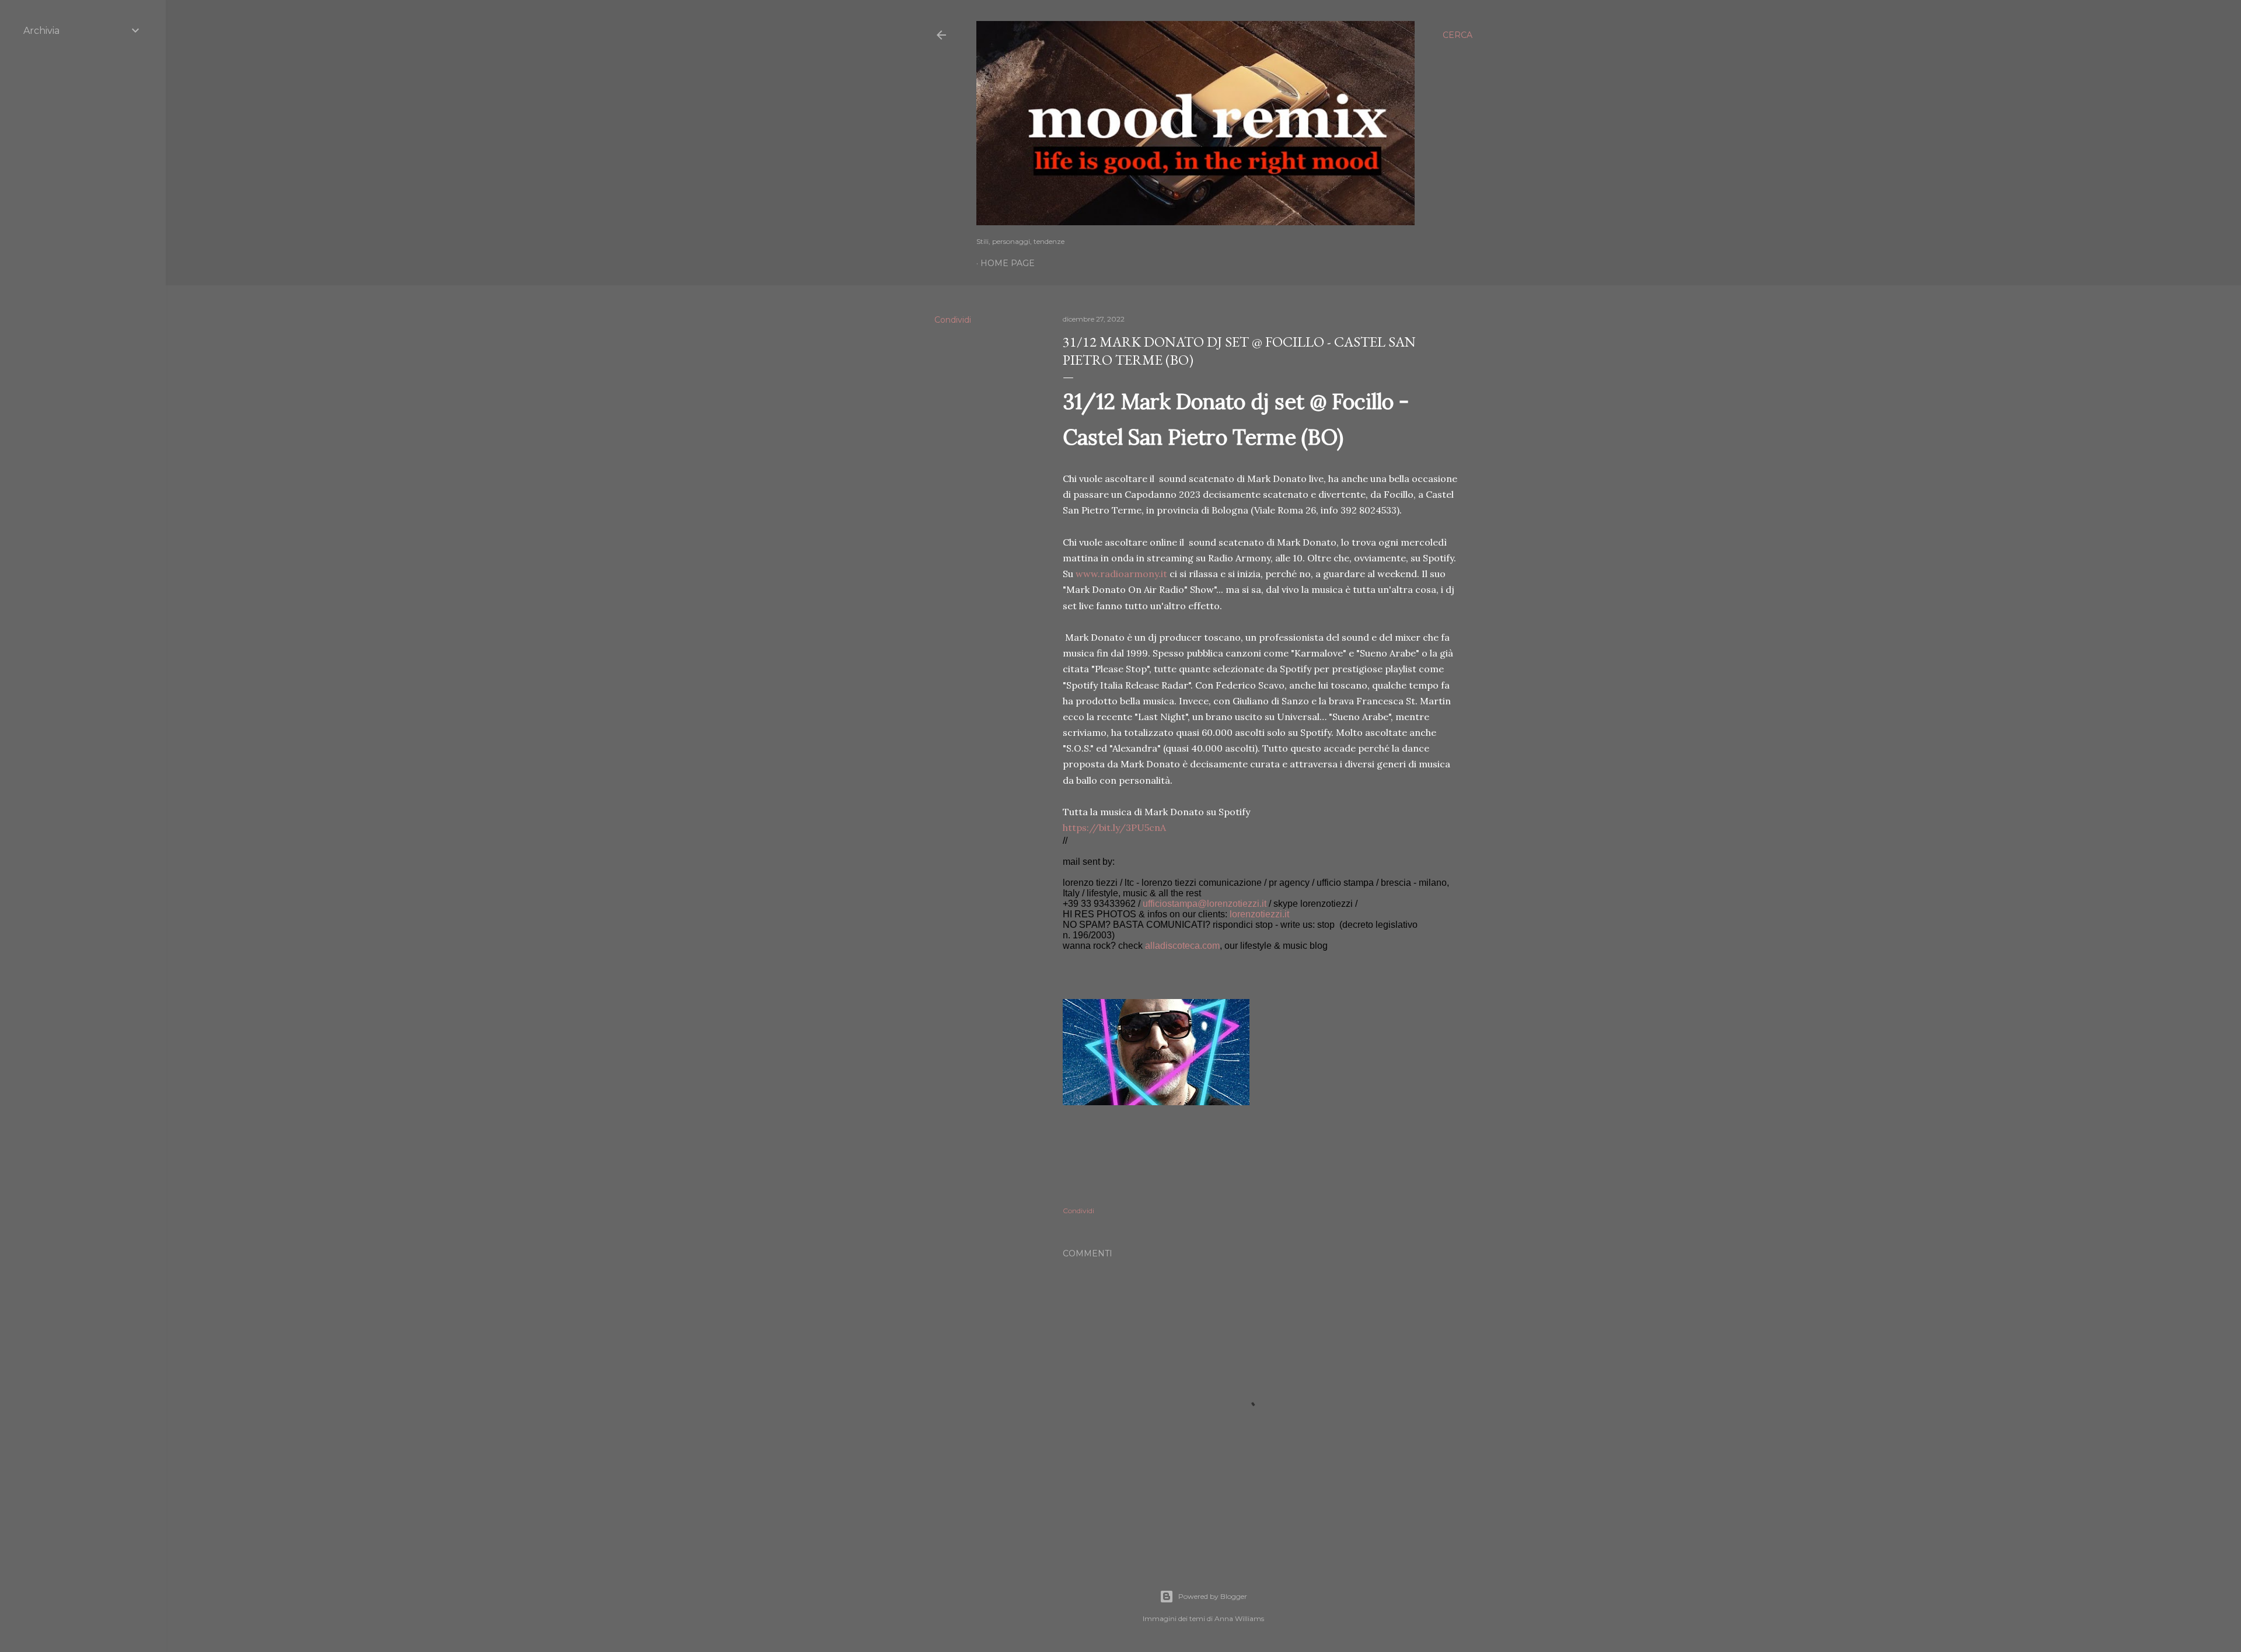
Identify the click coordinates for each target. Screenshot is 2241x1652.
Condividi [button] (953, 320)
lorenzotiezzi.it (1259, 914)
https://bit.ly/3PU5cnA (1114, 827)
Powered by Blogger (1213, 1596)
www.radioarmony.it (1121, 574)
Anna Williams (1239, 1618)
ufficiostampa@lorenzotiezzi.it (1205, 904)
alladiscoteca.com (1182, 946)
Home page (1008, 263)
